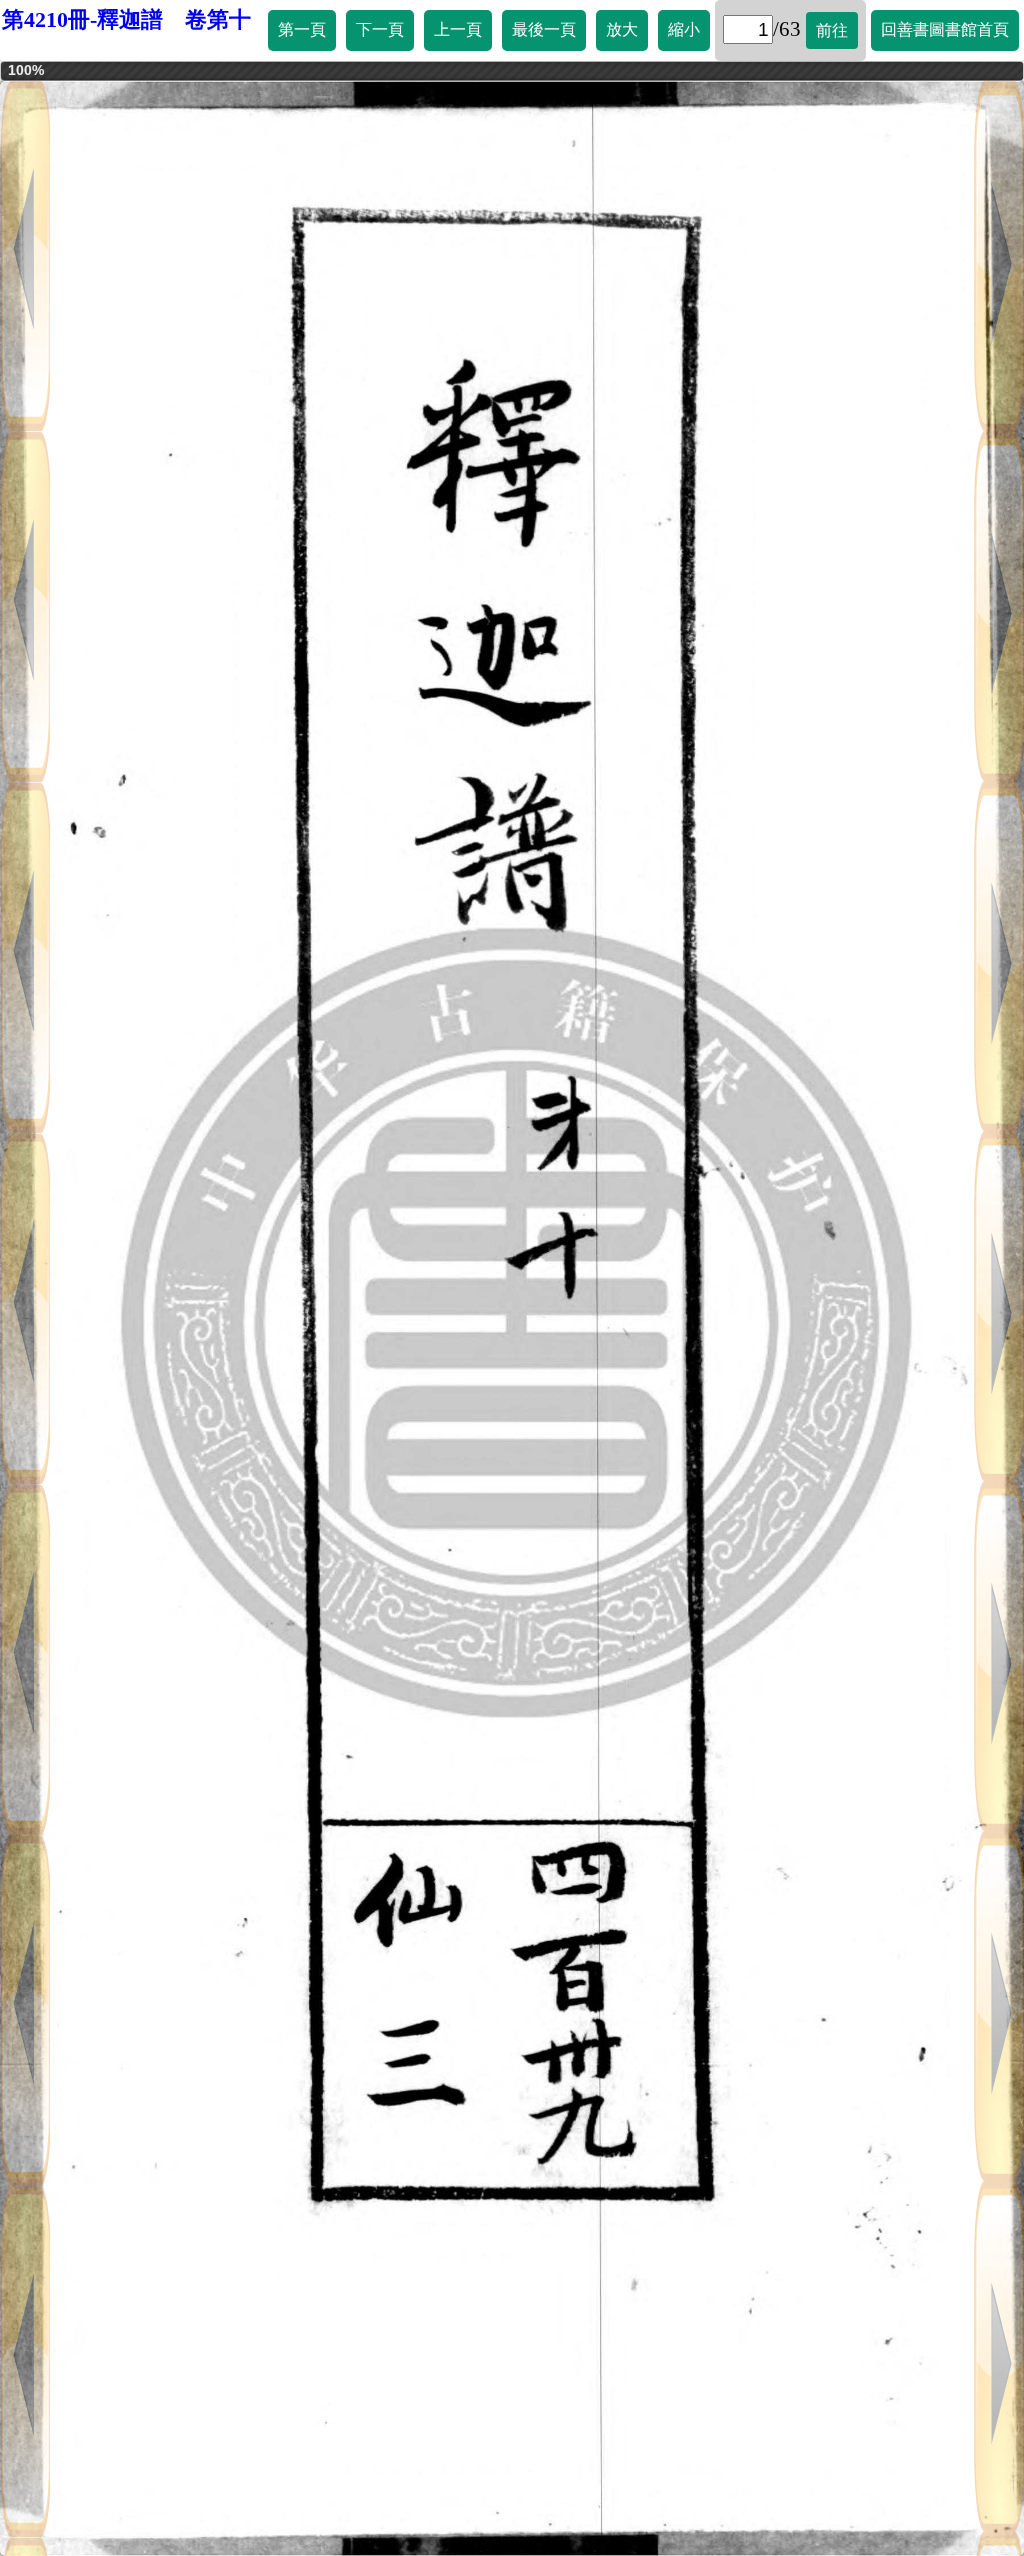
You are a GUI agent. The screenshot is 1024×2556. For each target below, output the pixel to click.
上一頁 (458, 29)
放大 (622, 29)
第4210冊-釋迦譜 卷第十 (126, 19)
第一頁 (302, 29)
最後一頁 (544, 29)
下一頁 (380, 29)
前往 (832, 30)
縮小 (684, 29)
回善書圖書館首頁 (945, 29)
